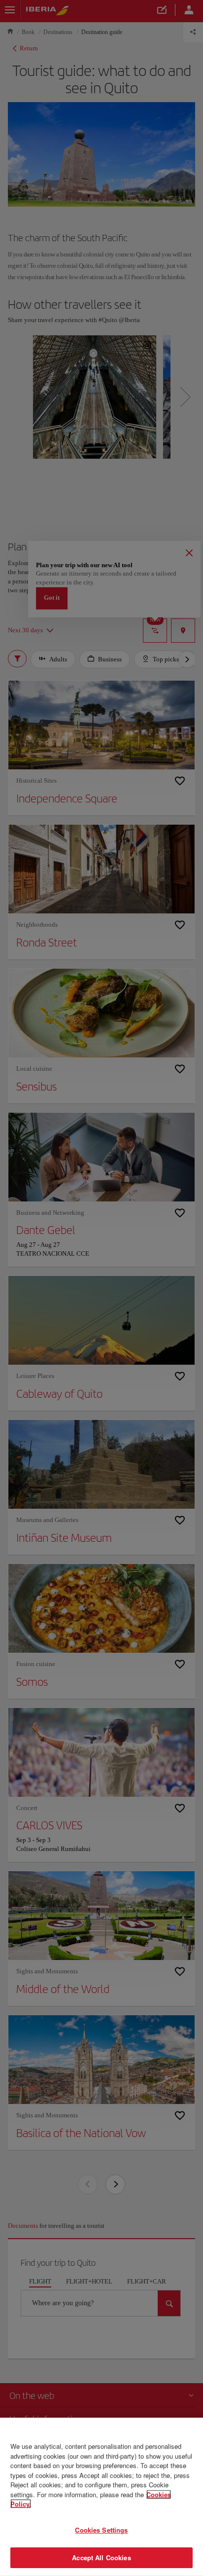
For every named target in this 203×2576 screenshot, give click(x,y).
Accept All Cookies (101, 2558)
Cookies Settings (101, 2530)
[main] (101, 2497)
